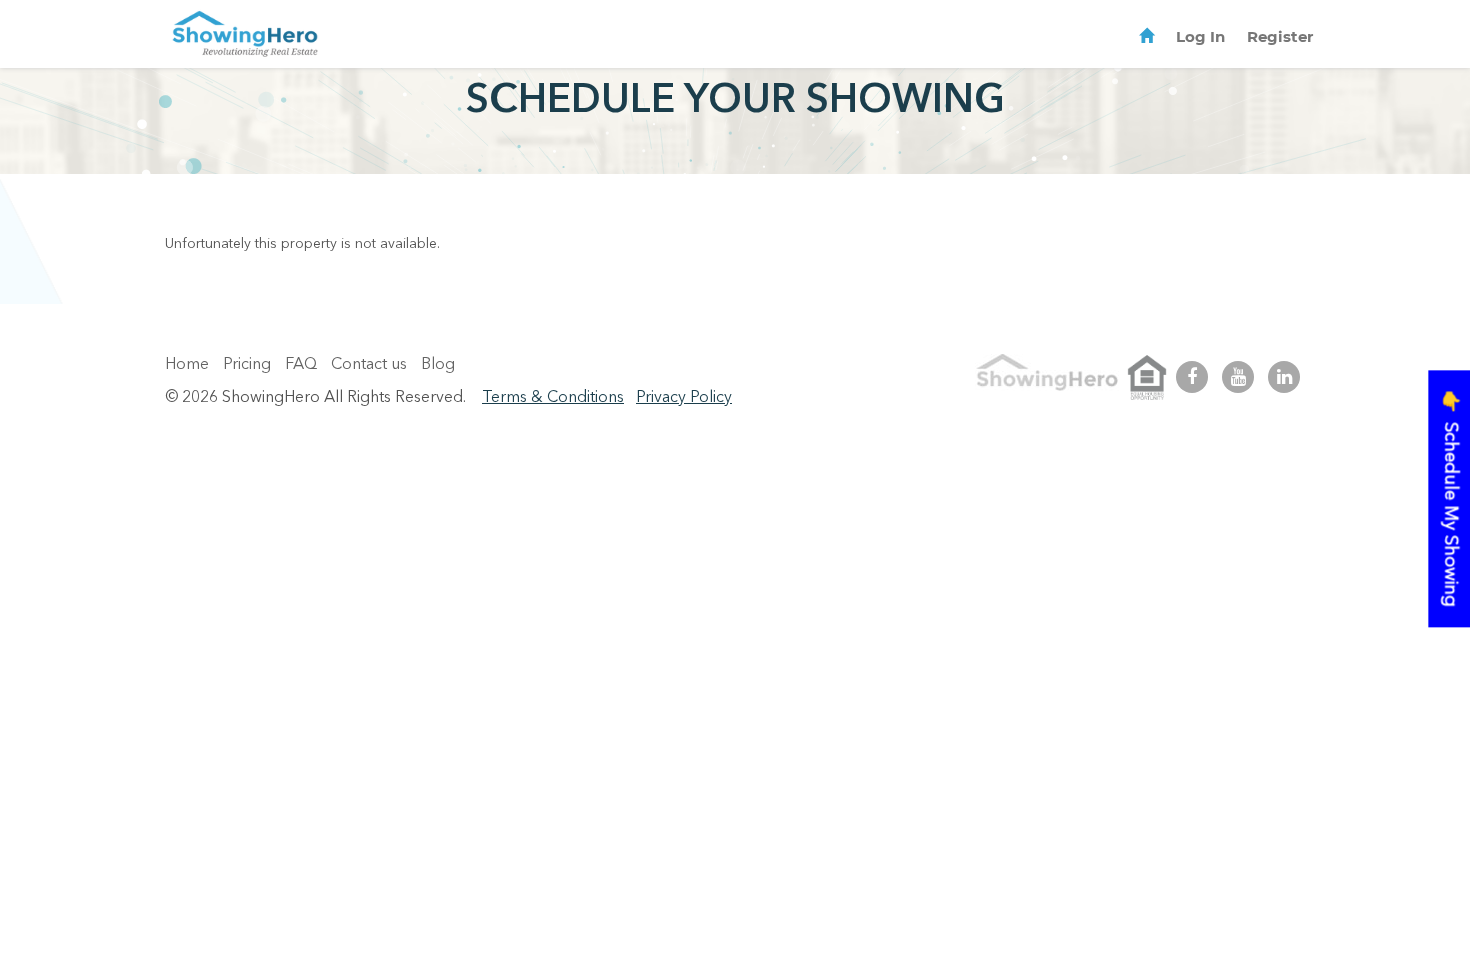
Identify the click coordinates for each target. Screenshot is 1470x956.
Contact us (369, 365)
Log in (1200, 36)
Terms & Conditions (553, 398)
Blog (438, 365)
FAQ (301, 365)
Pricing (247, 365)
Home (187, 365)
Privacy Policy (684, 398)
